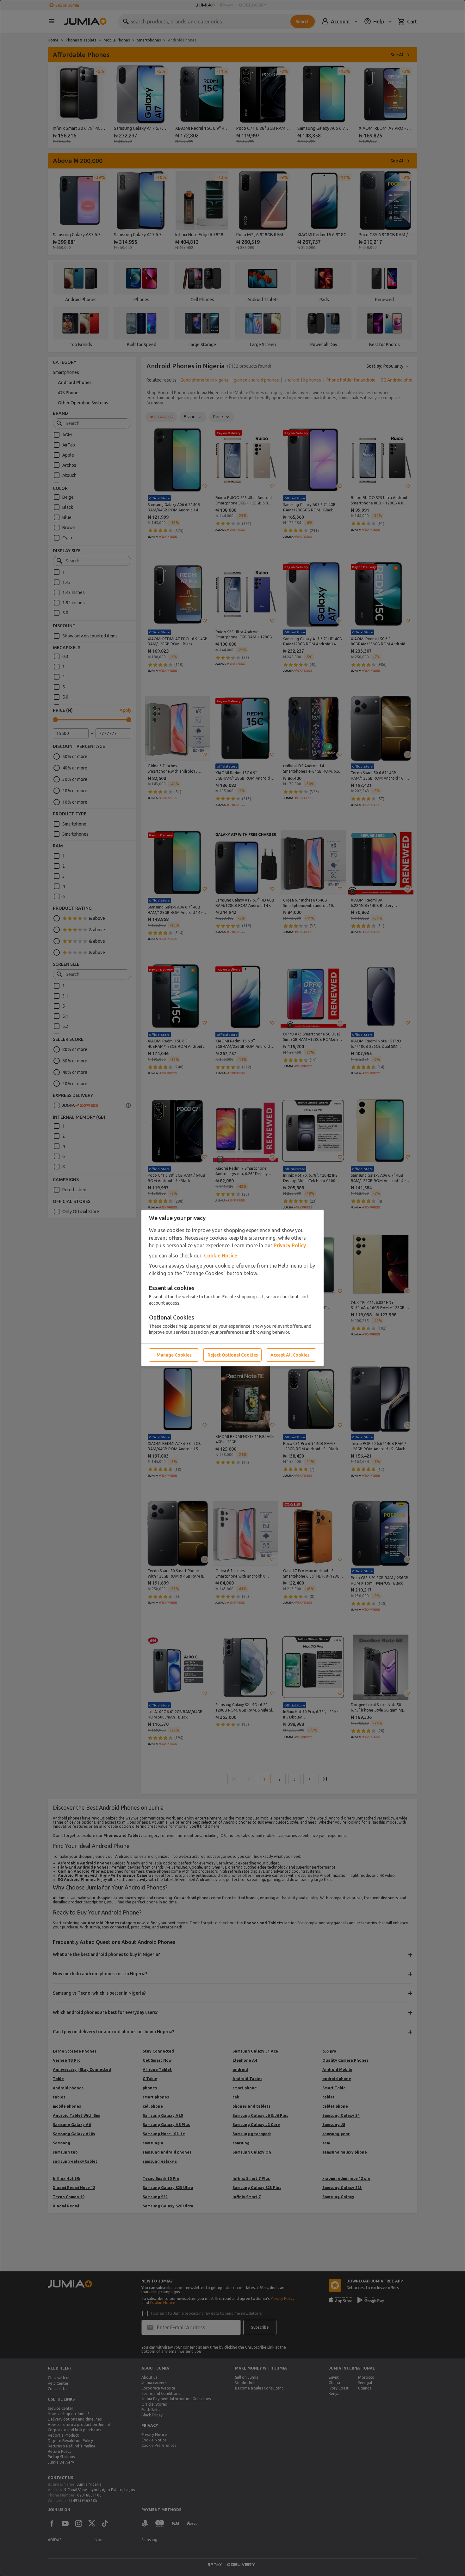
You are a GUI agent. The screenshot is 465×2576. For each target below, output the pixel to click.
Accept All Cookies (290, 1355)
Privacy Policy (290, 1245)
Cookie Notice (221, 1256)
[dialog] (232, 1288)
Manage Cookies (174, 1355)
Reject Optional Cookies (233, 1355)
